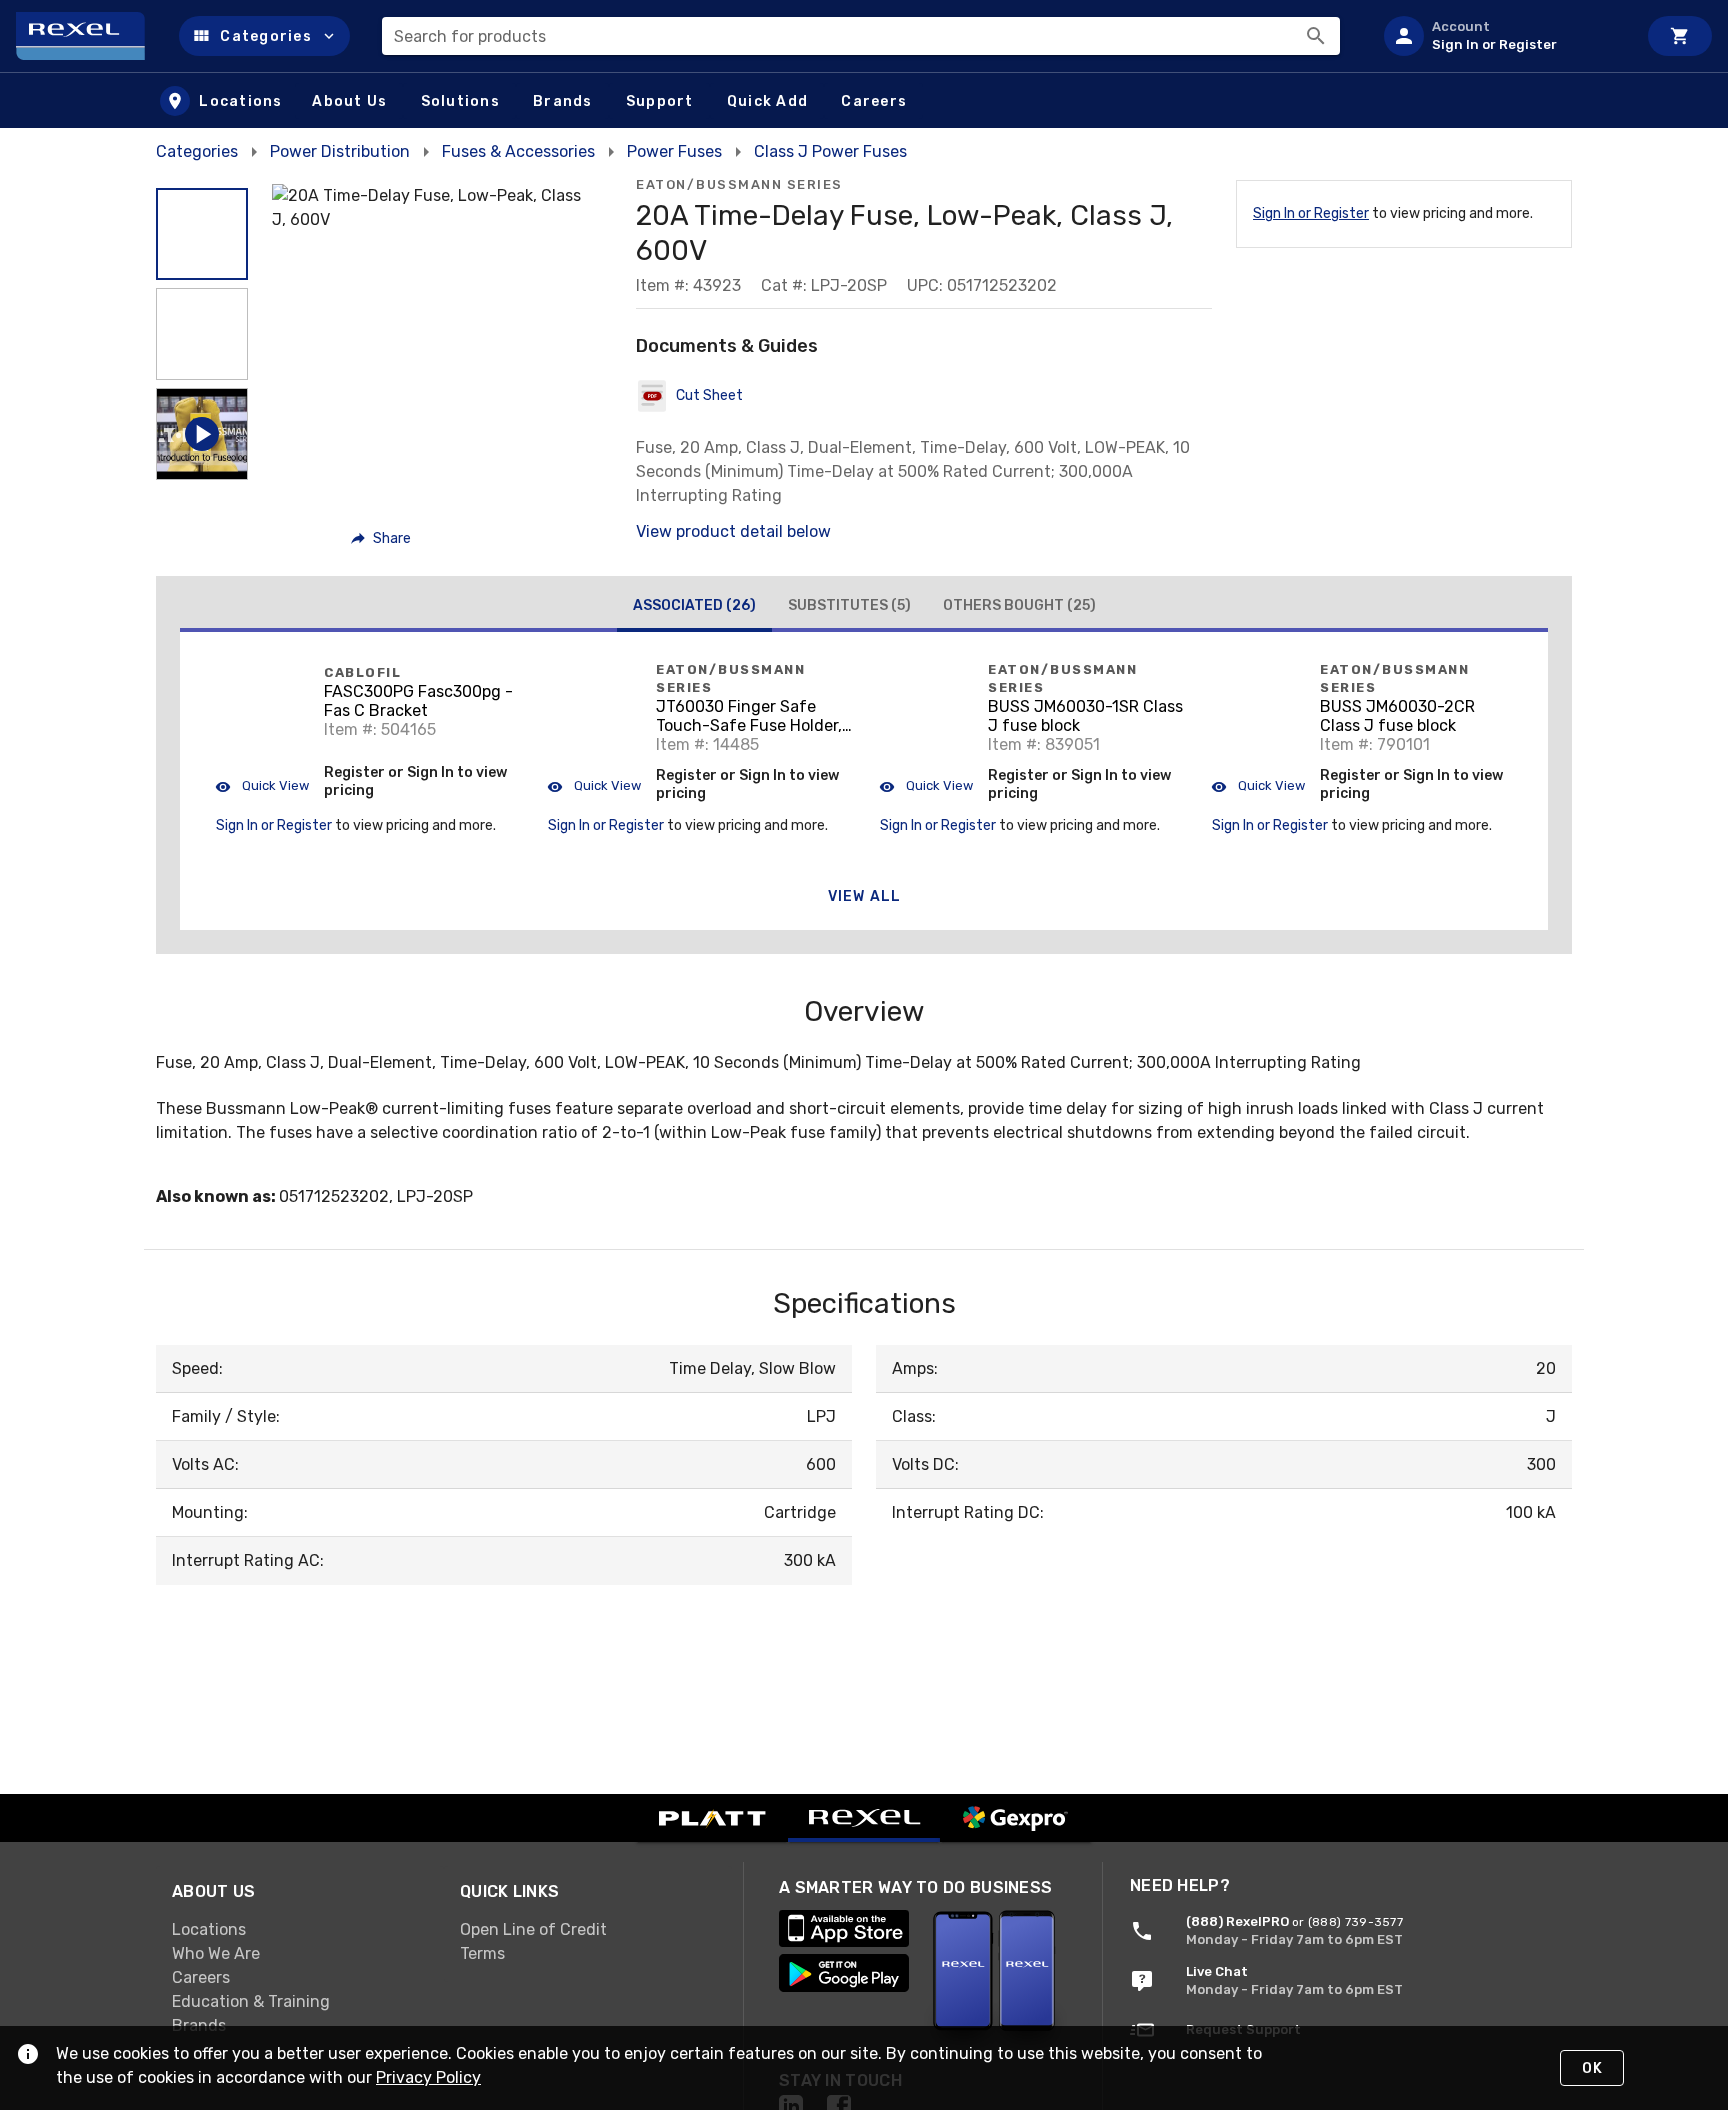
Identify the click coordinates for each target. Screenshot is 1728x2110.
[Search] (1316, 36)
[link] (300, 1930)
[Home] (89, 36)
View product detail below (733, 531)
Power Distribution (340, 151)
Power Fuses (674, 151)
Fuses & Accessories (518, 151)
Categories (197, 151)
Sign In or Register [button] (274, 825)
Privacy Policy (428, 2077)
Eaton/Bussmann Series (739, 184)
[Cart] (1680, 36)
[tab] (694, 608)
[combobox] (861, 36)
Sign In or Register (1311, 213)
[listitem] (1502, 36)
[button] (264, 36)
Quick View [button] (274, 785)
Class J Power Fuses (830, 151)
